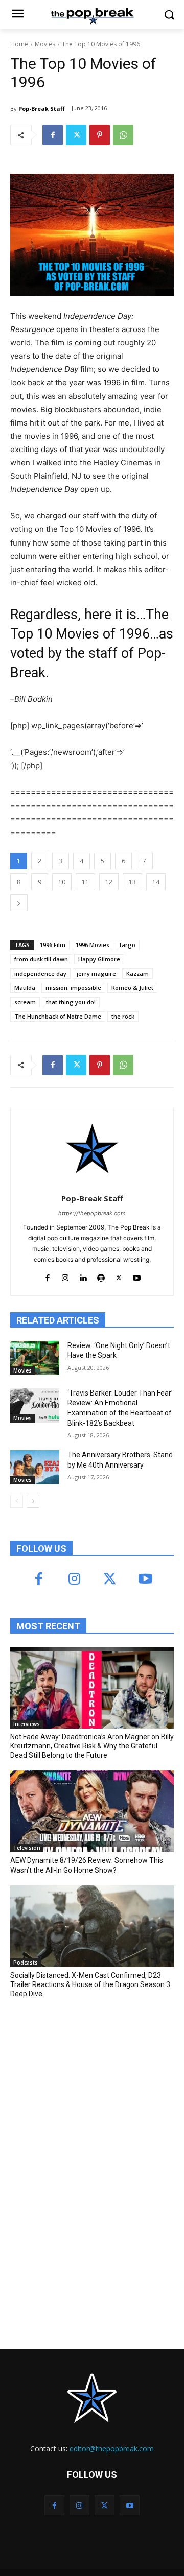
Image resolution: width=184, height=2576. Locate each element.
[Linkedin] (83, 1276)
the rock (123, 1016)
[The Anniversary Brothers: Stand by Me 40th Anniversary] (35, 1467)
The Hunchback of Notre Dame (58, 1016)
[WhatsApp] (123, 135)
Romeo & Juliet (132, 988)
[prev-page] (17, 1501)
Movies (45, 44)
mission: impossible (73, 988)
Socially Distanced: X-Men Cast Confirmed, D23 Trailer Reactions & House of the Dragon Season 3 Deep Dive (90, 1984)
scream (25, 1002)
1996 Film (53, 945)
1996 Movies (93, 945)
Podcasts (26, 1963)
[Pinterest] (100, 135)
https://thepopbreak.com (92, 1213)
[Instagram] (65, 1276)
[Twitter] (76, 135)
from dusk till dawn (41, 959)
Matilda (25, 988)
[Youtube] (137, 1276)
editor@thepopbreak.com (112, 2449)
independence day (40, 973)
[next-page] (33, 1501)
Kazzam (137, 973)
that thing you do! (71, 1002)
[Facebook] (53, 135)
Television (27, 1848)
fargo (128, 945)
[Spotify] (101, 1276)
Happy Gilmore (99, 959)
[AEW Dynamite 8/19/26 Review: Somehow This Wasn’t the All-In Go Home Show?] (92, 1811)
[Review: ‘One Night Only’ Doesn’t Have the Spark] (35, 1358)
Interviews (27, 1724)
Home (19, 44)
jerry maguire (96, 973)
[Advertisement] (87, 2082)
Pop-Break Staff (42, 109)
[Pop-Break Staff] (92, 1149)
